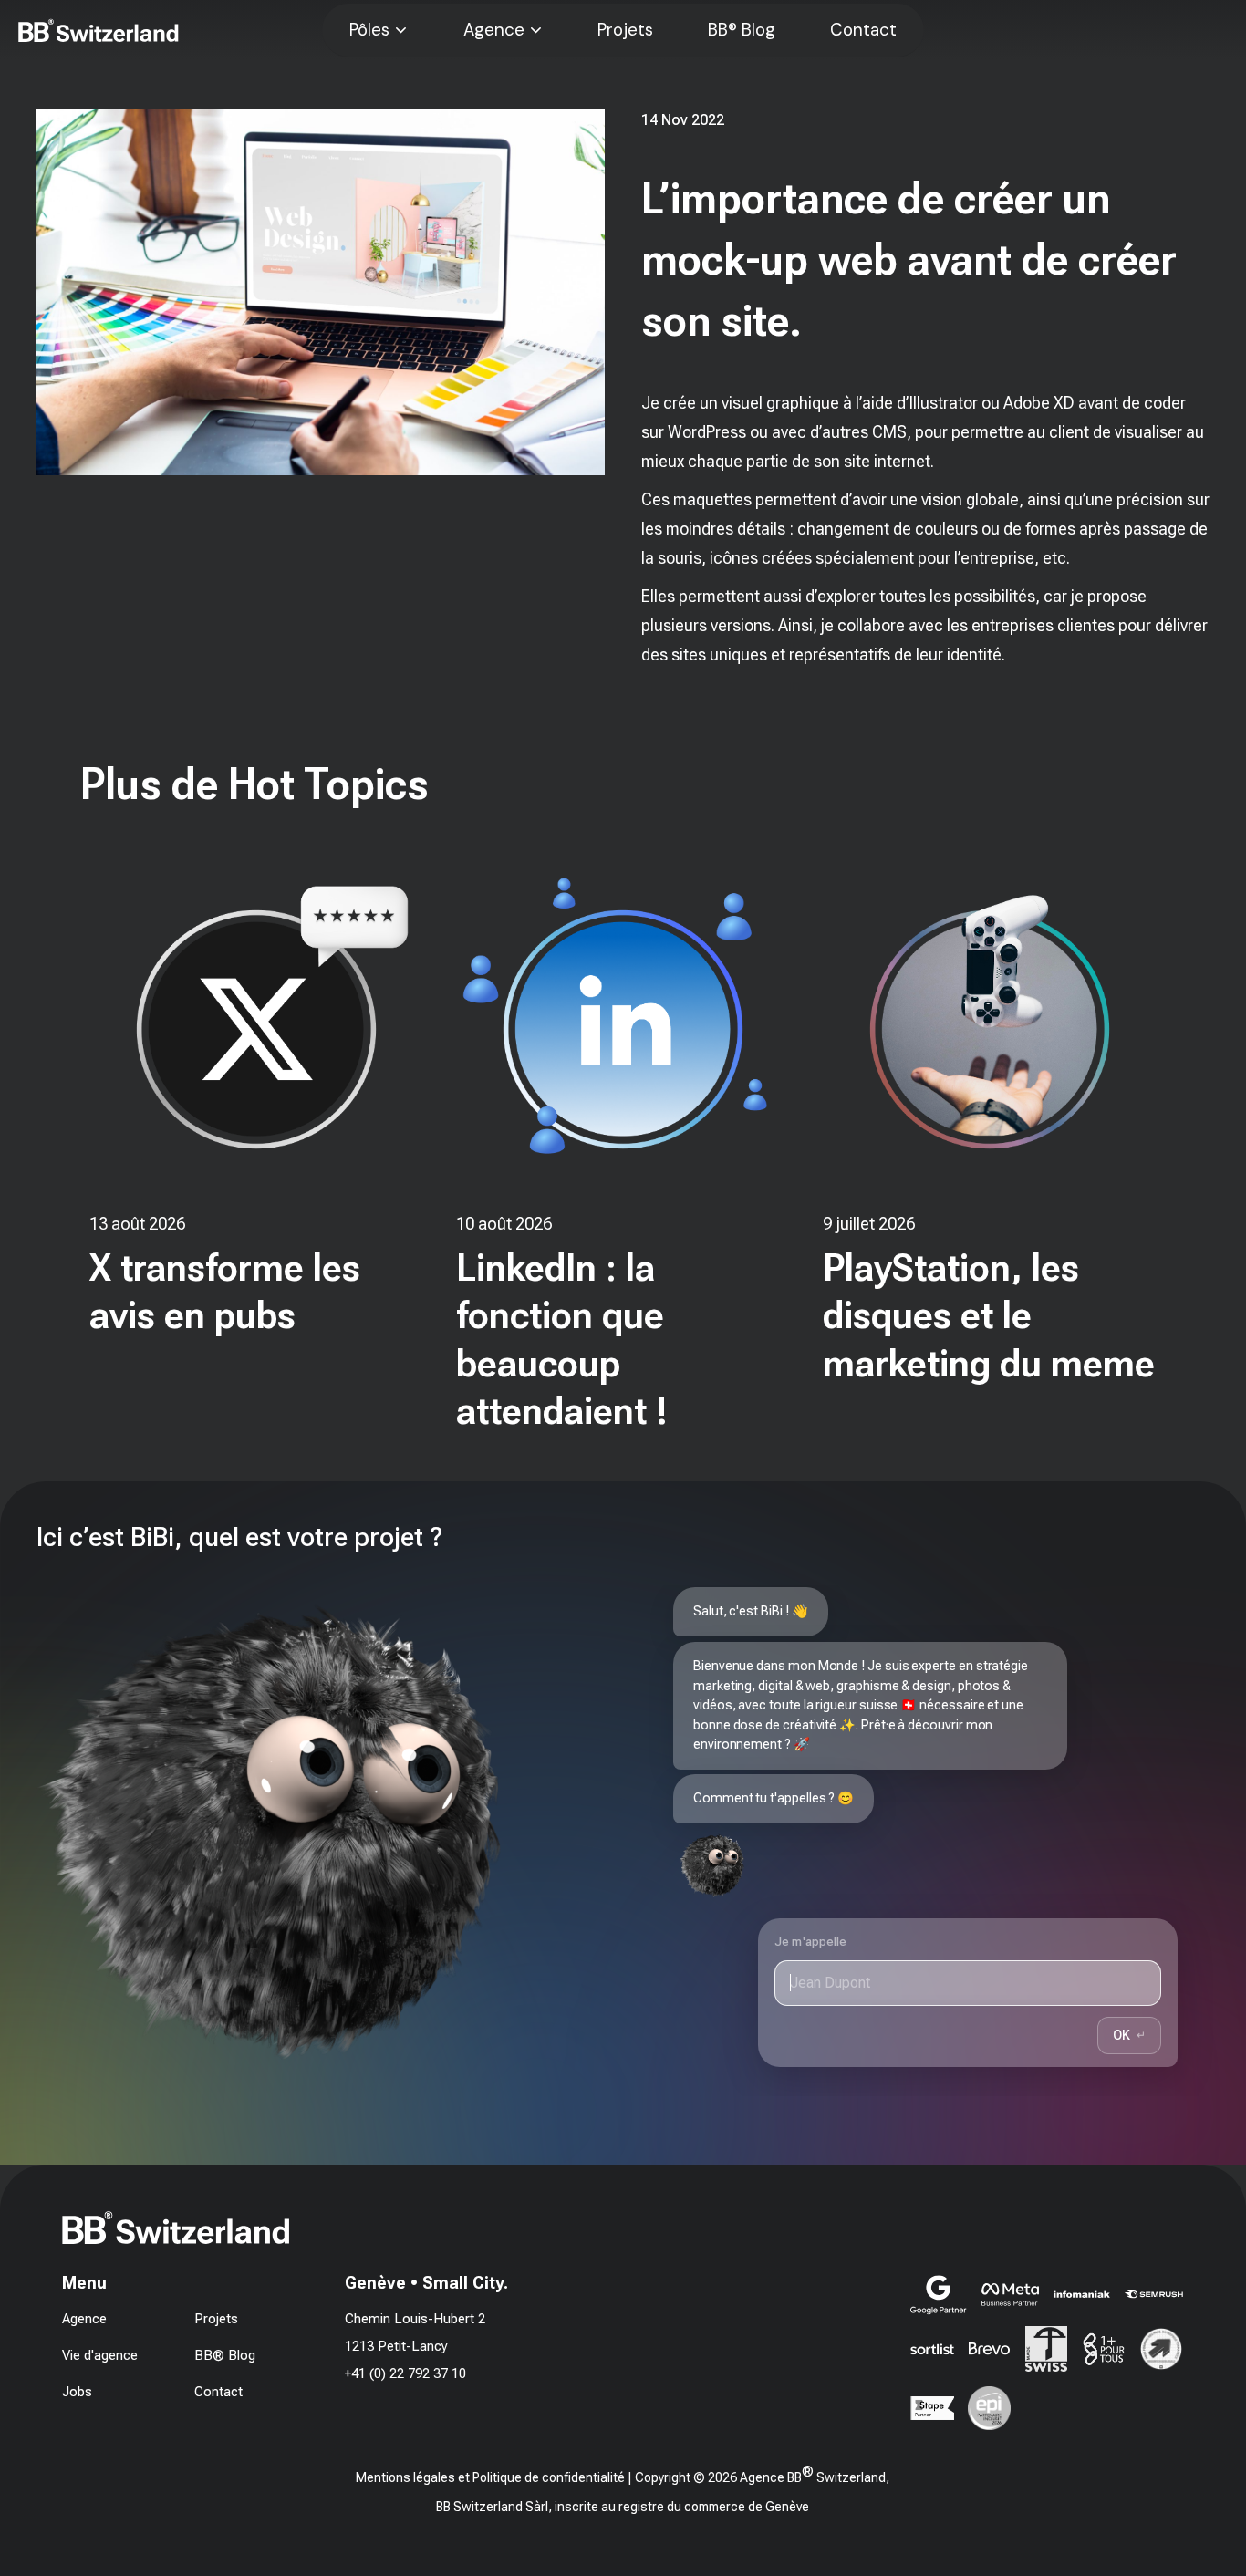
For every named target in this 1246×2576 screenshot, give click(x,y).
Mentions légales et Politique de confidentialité (490, 2477)
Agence (494, 31)
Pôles (369, 31)
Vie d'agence (100, 2355)
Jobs (77, 2392)
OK (1129, 2035)
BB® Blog (742, 31)
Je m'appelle (811, 1942)
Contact (863, 31)
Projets (625, 31)
